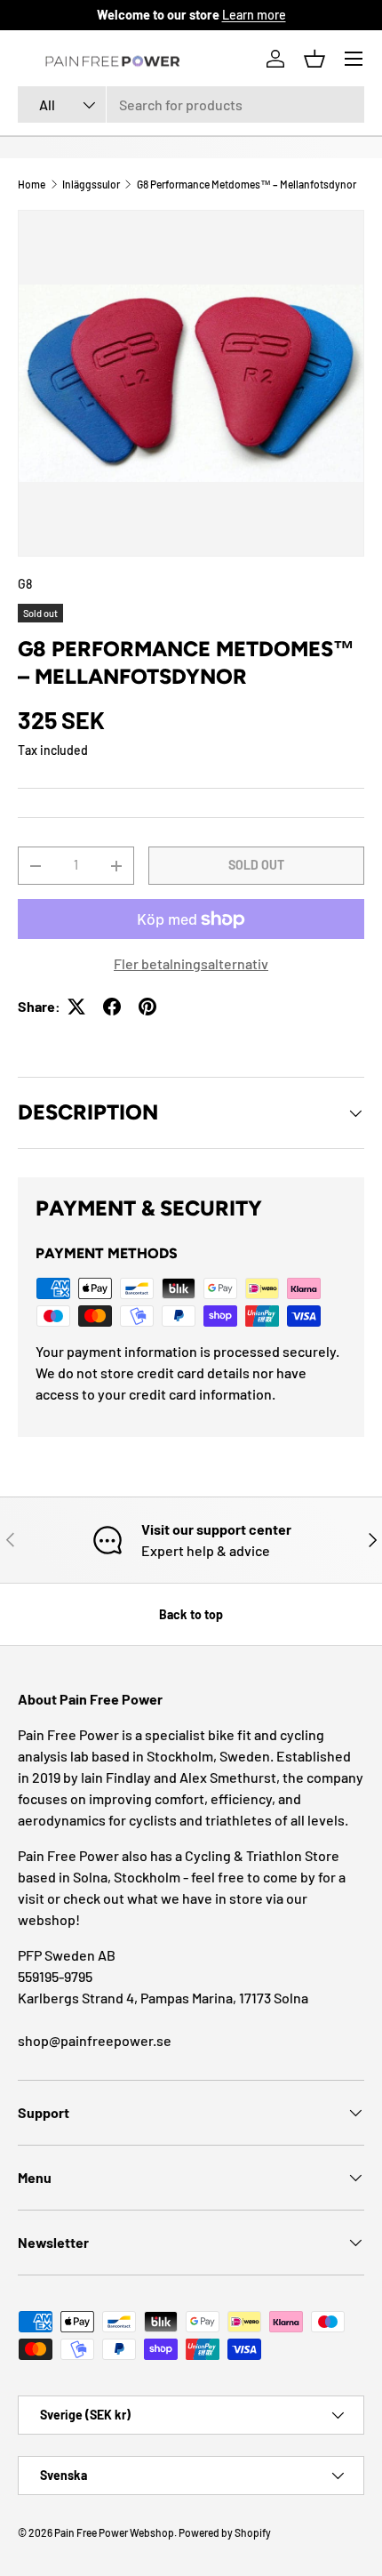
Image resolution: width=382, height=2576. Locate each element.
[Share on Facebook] (112, 1007)
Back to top (191, 1614)
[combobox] (191, 104)
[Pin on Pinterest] (147, 1007)
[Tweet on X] (76, 1007)
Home (32, 184)
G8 (25, 584)
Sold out (256, 865)
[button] (314, 59)
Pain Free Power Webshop (114, 2532)
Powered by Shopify (225, 2532)
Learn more (254, 15)
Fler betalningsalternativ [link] (191, 963)
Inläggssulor (91, 184)
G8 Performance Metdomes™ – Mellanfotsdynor (247, 184)
